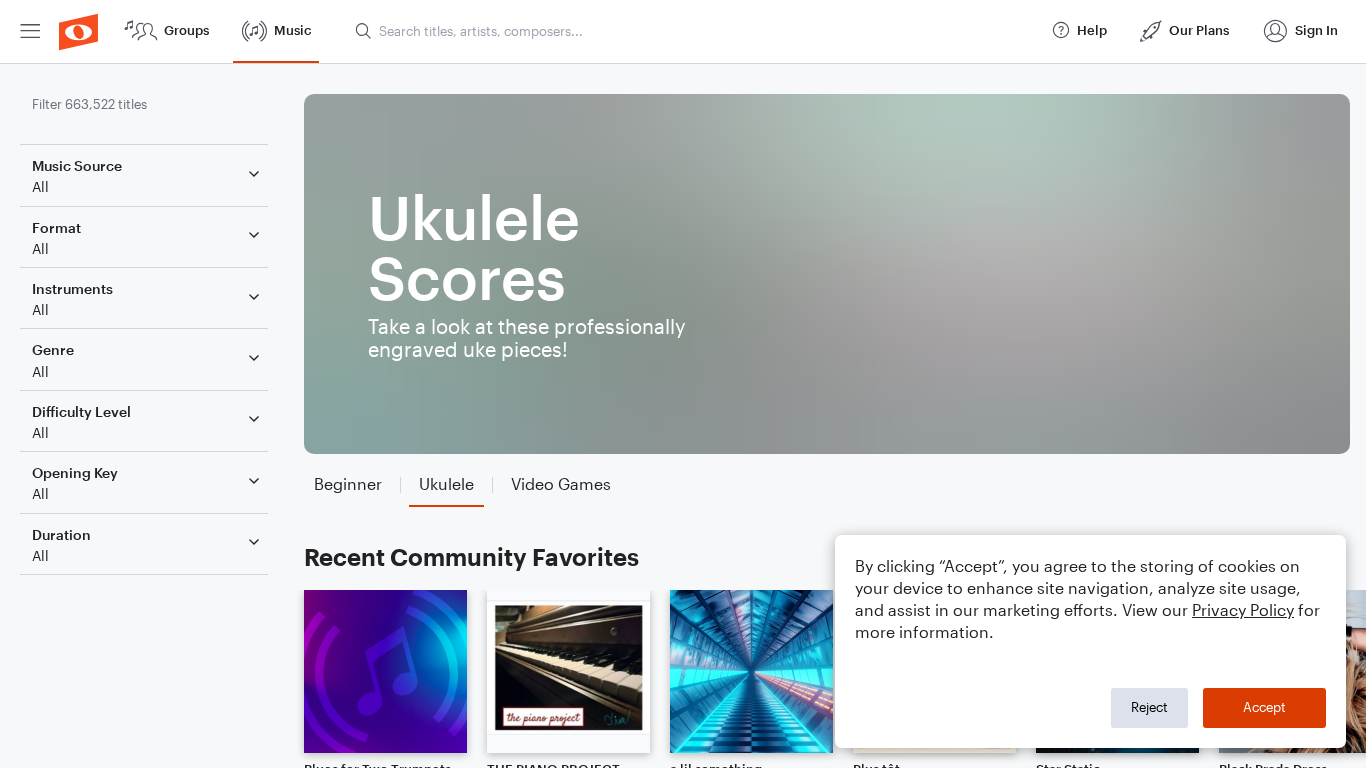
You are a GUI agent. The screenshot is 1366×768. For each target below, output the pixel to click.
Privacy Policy (1243, 609)
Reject (1149, 707)
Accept (1264, 707)
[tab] (348, 484)
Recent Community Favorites (471, 556)
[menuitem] (30, 31)
